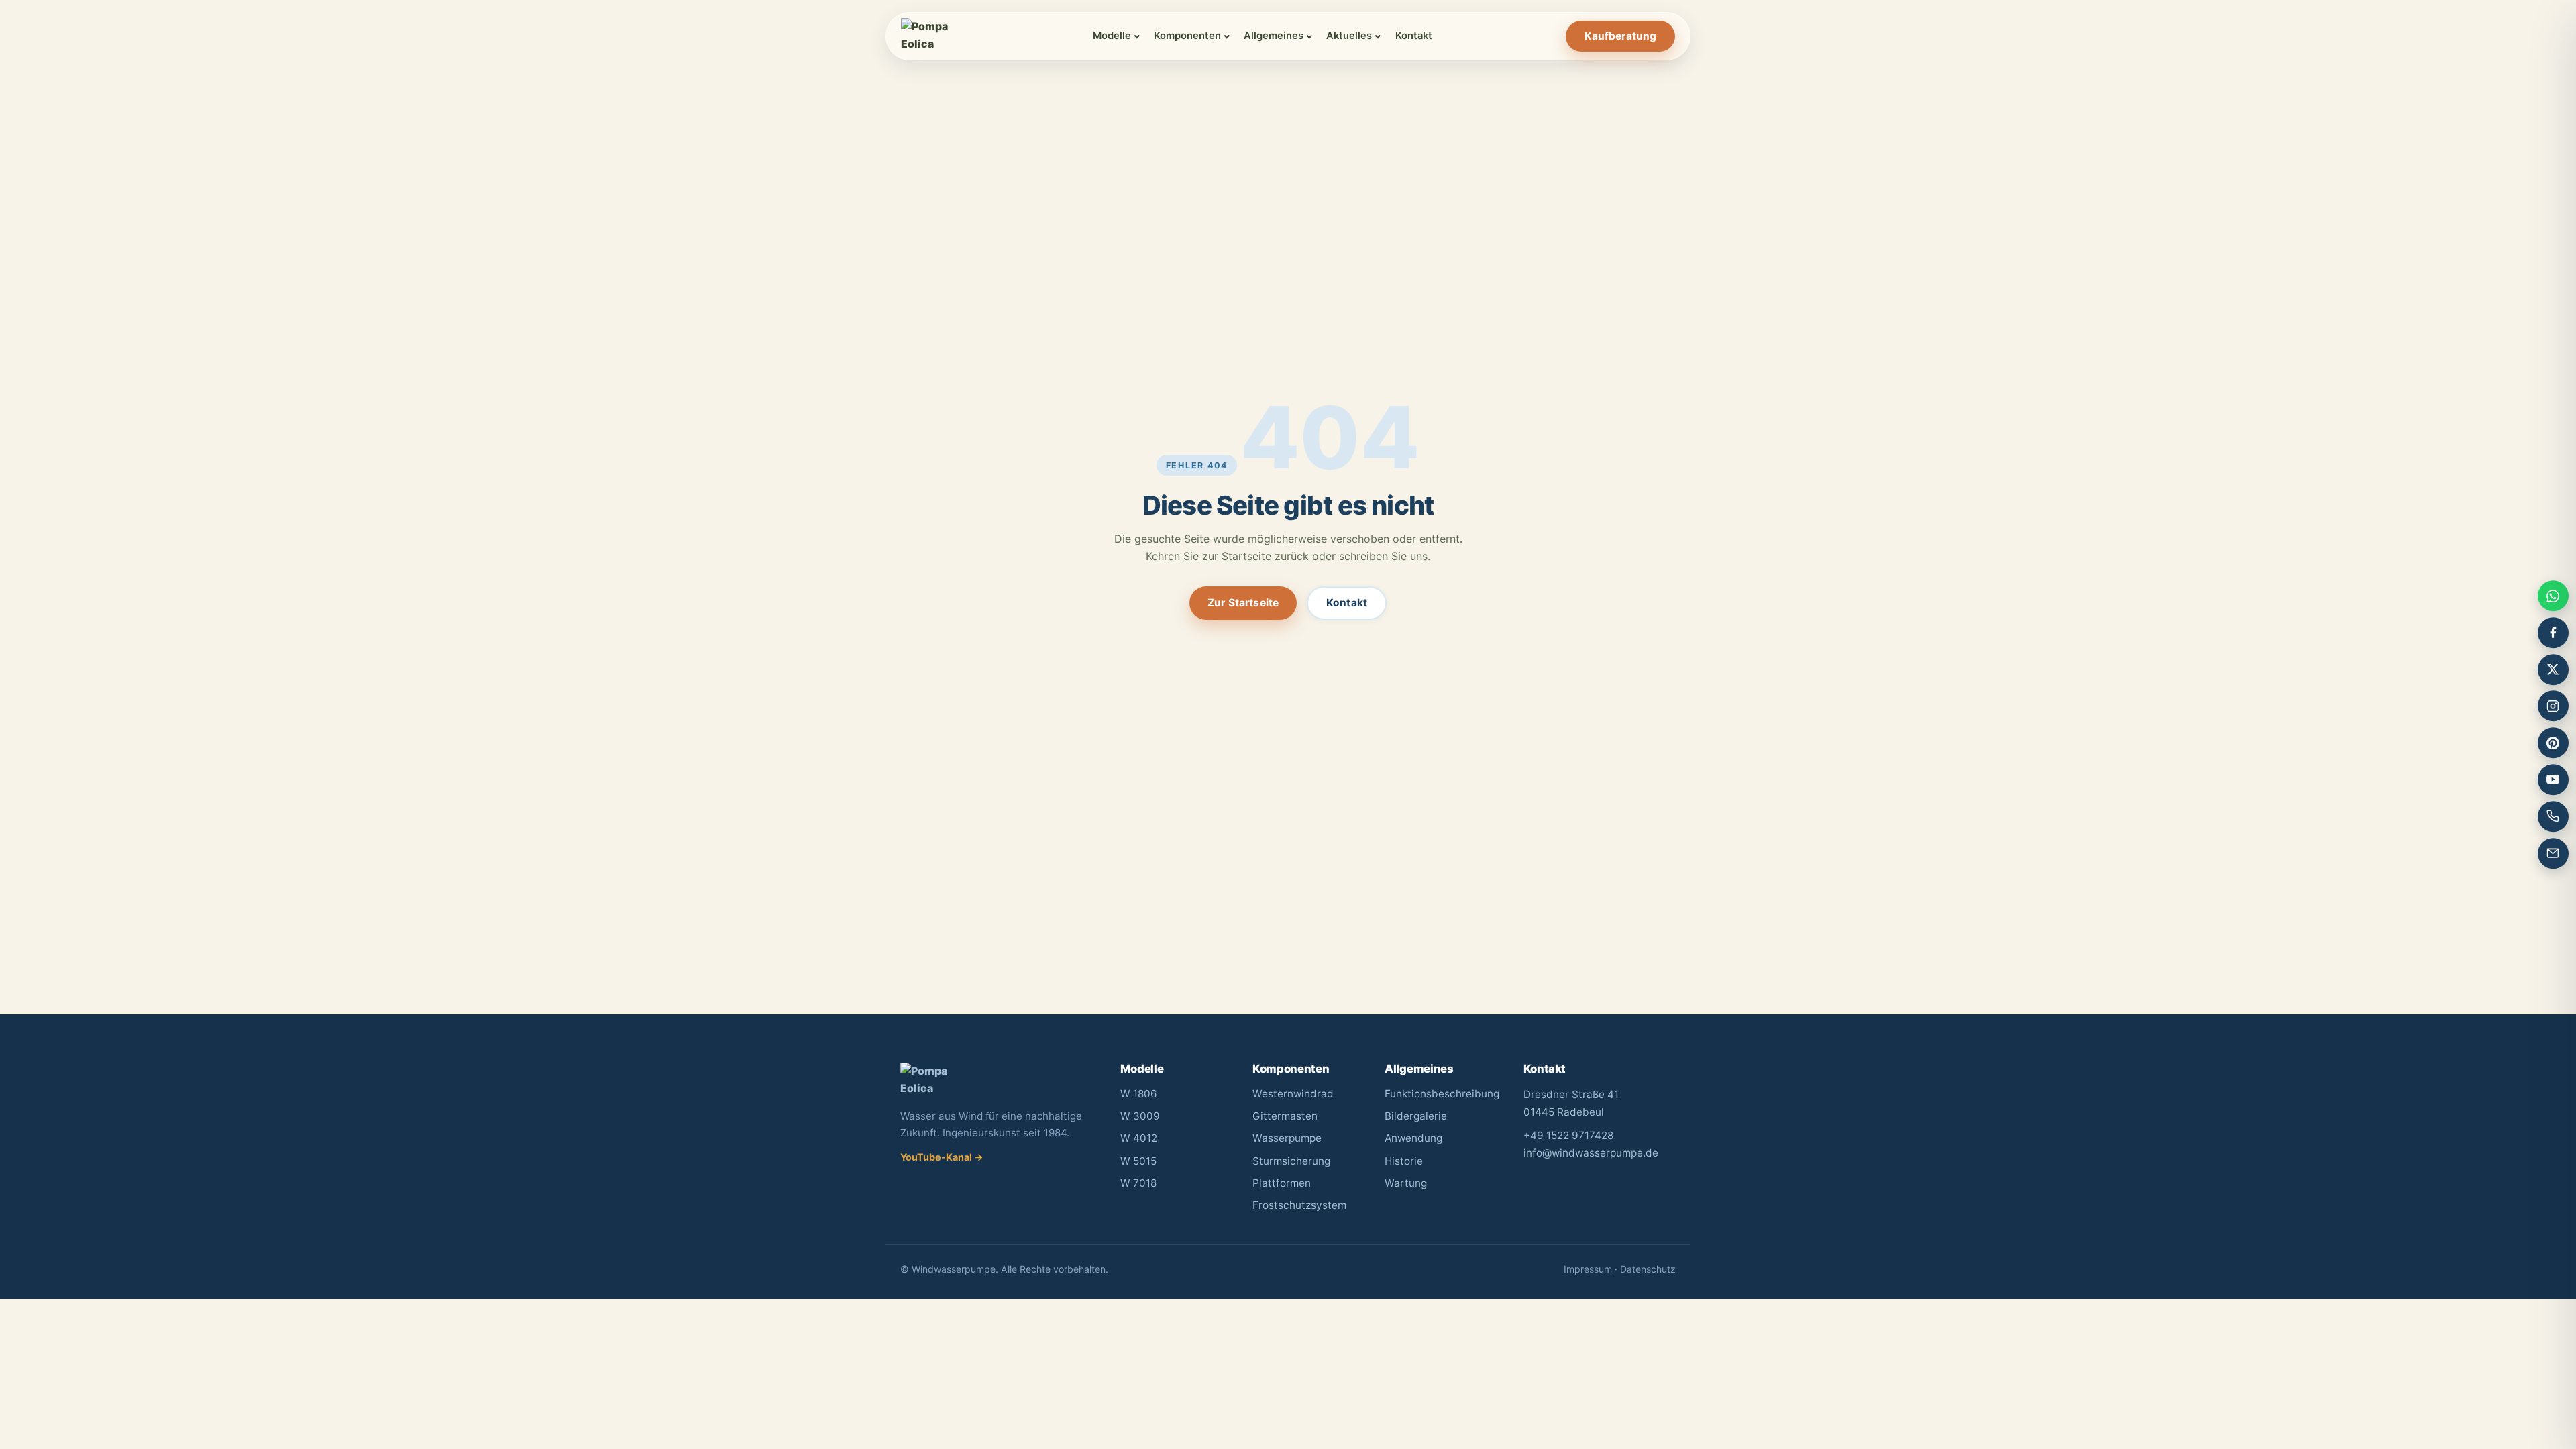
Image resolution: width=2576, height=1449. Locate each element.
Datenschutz (1648, 1269)
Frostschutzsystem (1299, 1205)
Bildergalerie (1416, 1116)
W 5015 (1138, 1161)
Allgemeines (1274, 36)
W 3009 (1140, 1116)
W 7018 (1138, 1183)
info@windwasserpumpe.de (1591, 1153)
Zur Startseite (1243, 603)
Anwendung (1413, 1138)
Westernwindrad (1293, 1094)
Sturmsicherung (1291, 1161)
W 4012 (1139, 1138)
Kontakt (1414, 36)
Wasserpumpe (1287, 1138)
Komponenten (1187, 36)
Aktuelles (1349, 36)
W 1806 (1139, 1094)
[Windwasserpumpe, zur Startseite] (930, 36)
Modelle (1112, 36)
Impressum (1588, 1269)
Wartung (1406, 1183)
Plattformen (1282, 1183)
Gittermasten (1285, 1116)
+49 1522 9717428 (1568, 1135)
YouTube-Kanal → (942, 1157)
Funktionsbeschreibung (1442, 1094)
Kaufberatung (1621, 36)
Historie (1404, 1161)
